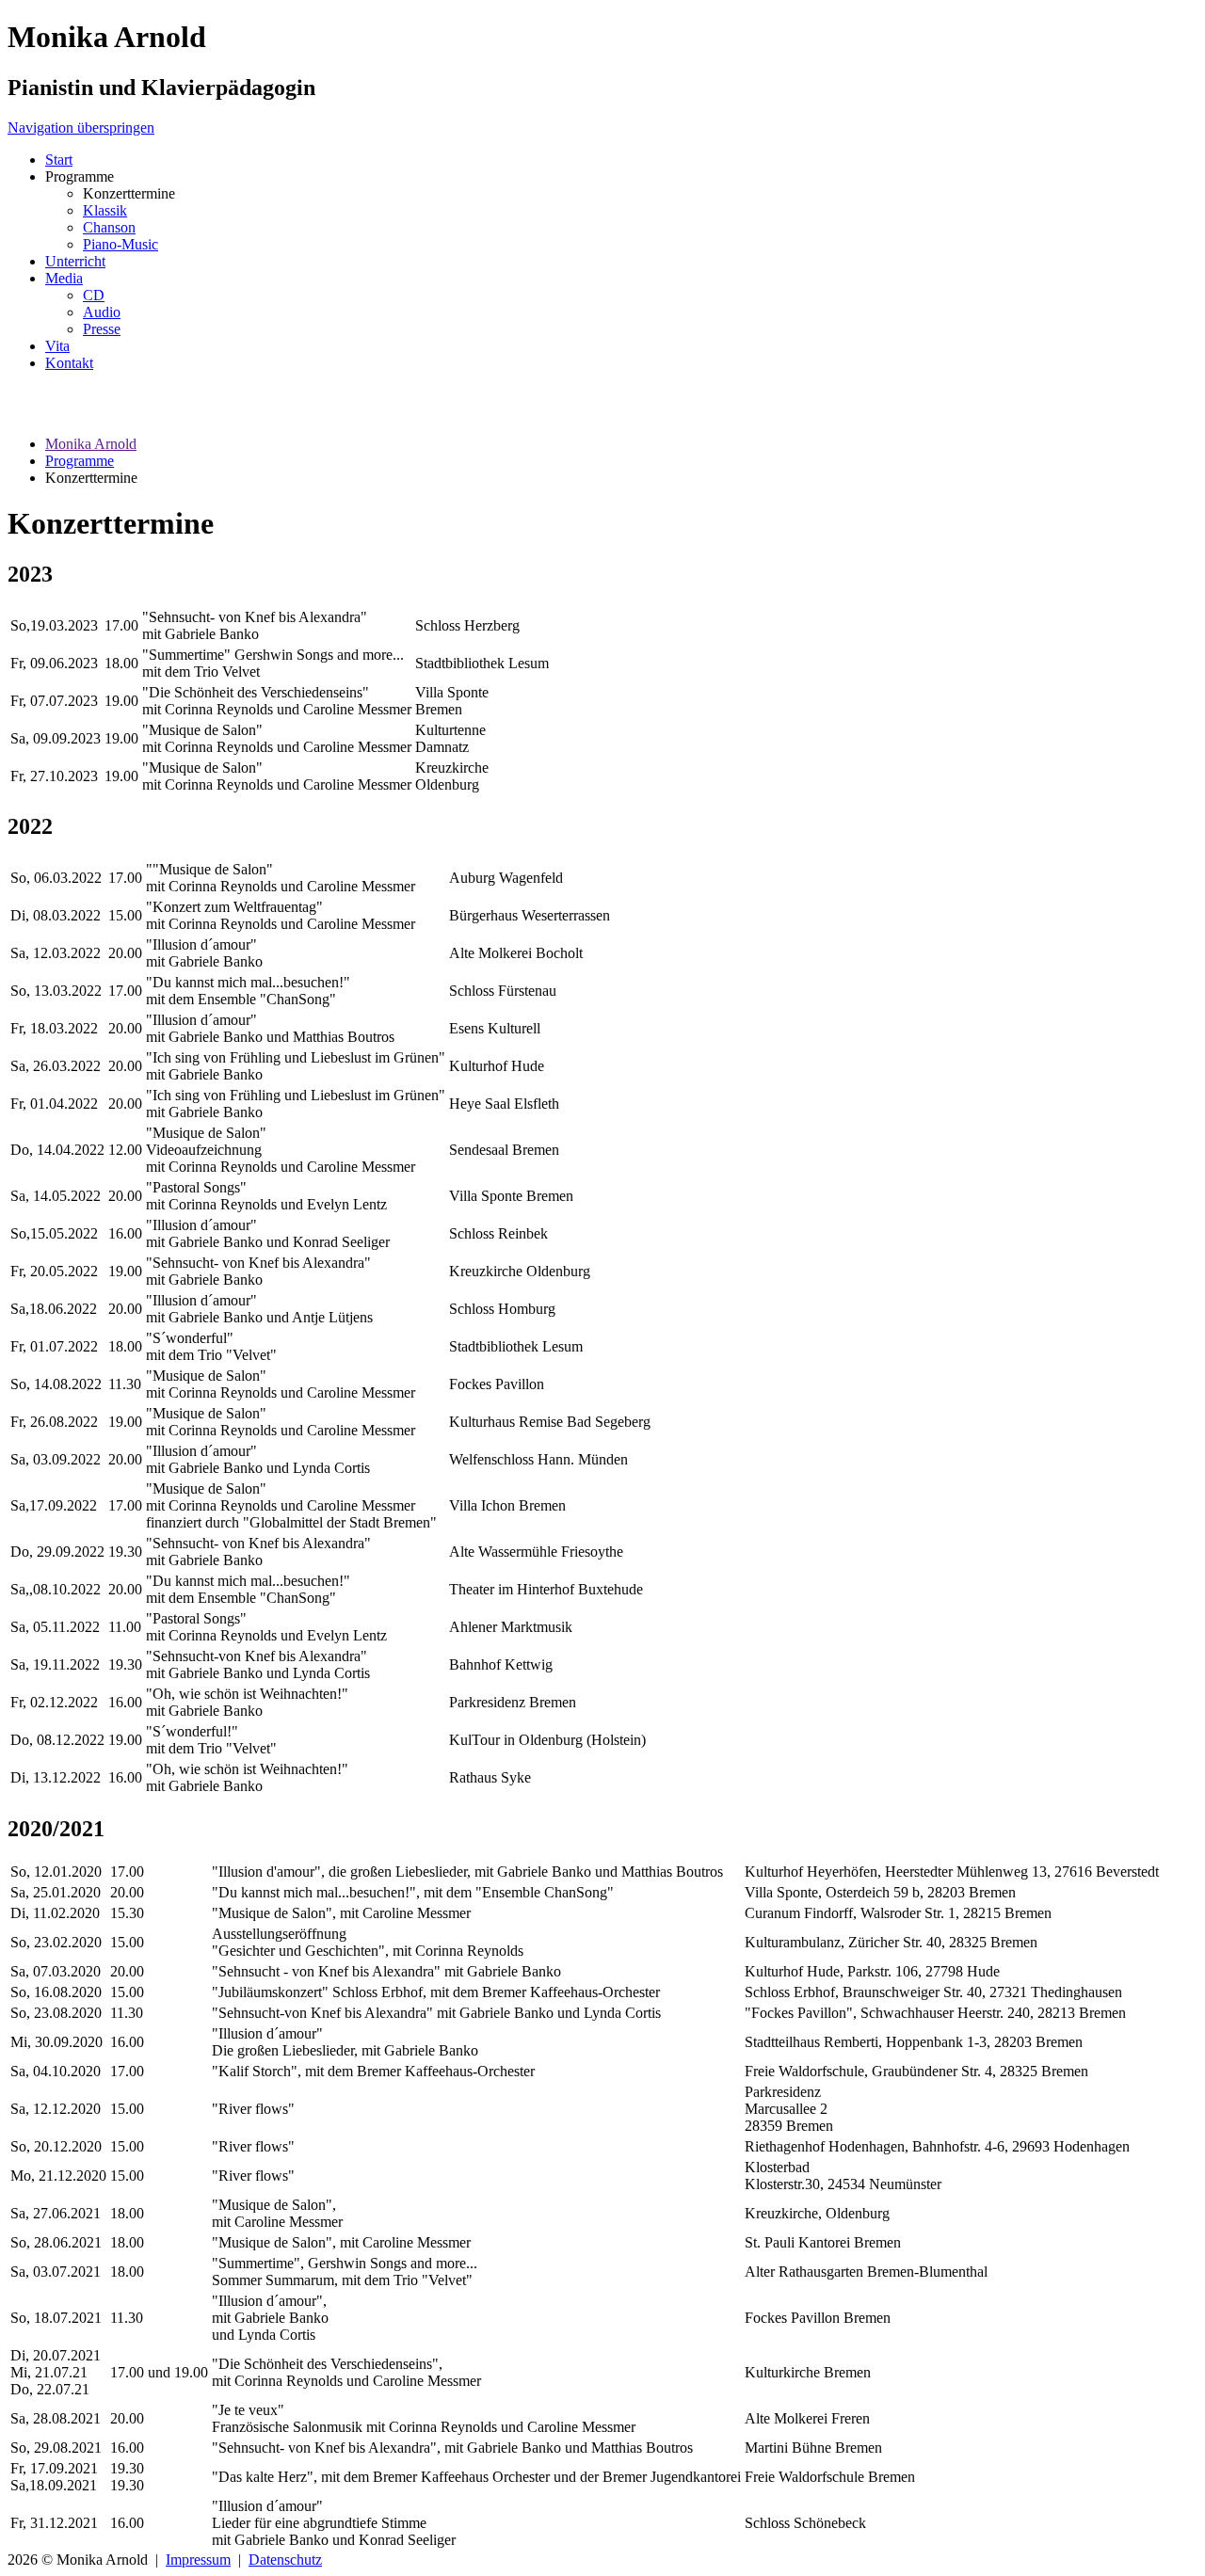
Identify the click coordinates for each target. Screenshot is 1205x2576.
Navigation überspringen (81, 128)
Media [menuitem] (64, 278)
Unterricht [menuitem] (75, 261)
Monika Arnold (91, 444)
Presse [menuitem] (102, 329)
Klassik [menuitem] (105, 210)
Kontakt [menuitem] (69, 363)
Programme (80, 461)
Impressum (198, 2560)
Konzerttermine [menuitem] (129, 193)
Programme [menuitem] (80, 176)
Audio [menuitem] (102, 312)
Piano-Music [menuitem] (120, 244)
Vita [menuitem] (57, 346)
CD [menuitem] (94, 295)
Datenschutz (285, 2560)
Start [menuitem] (59, 160)
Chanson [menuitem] (109, 227)
